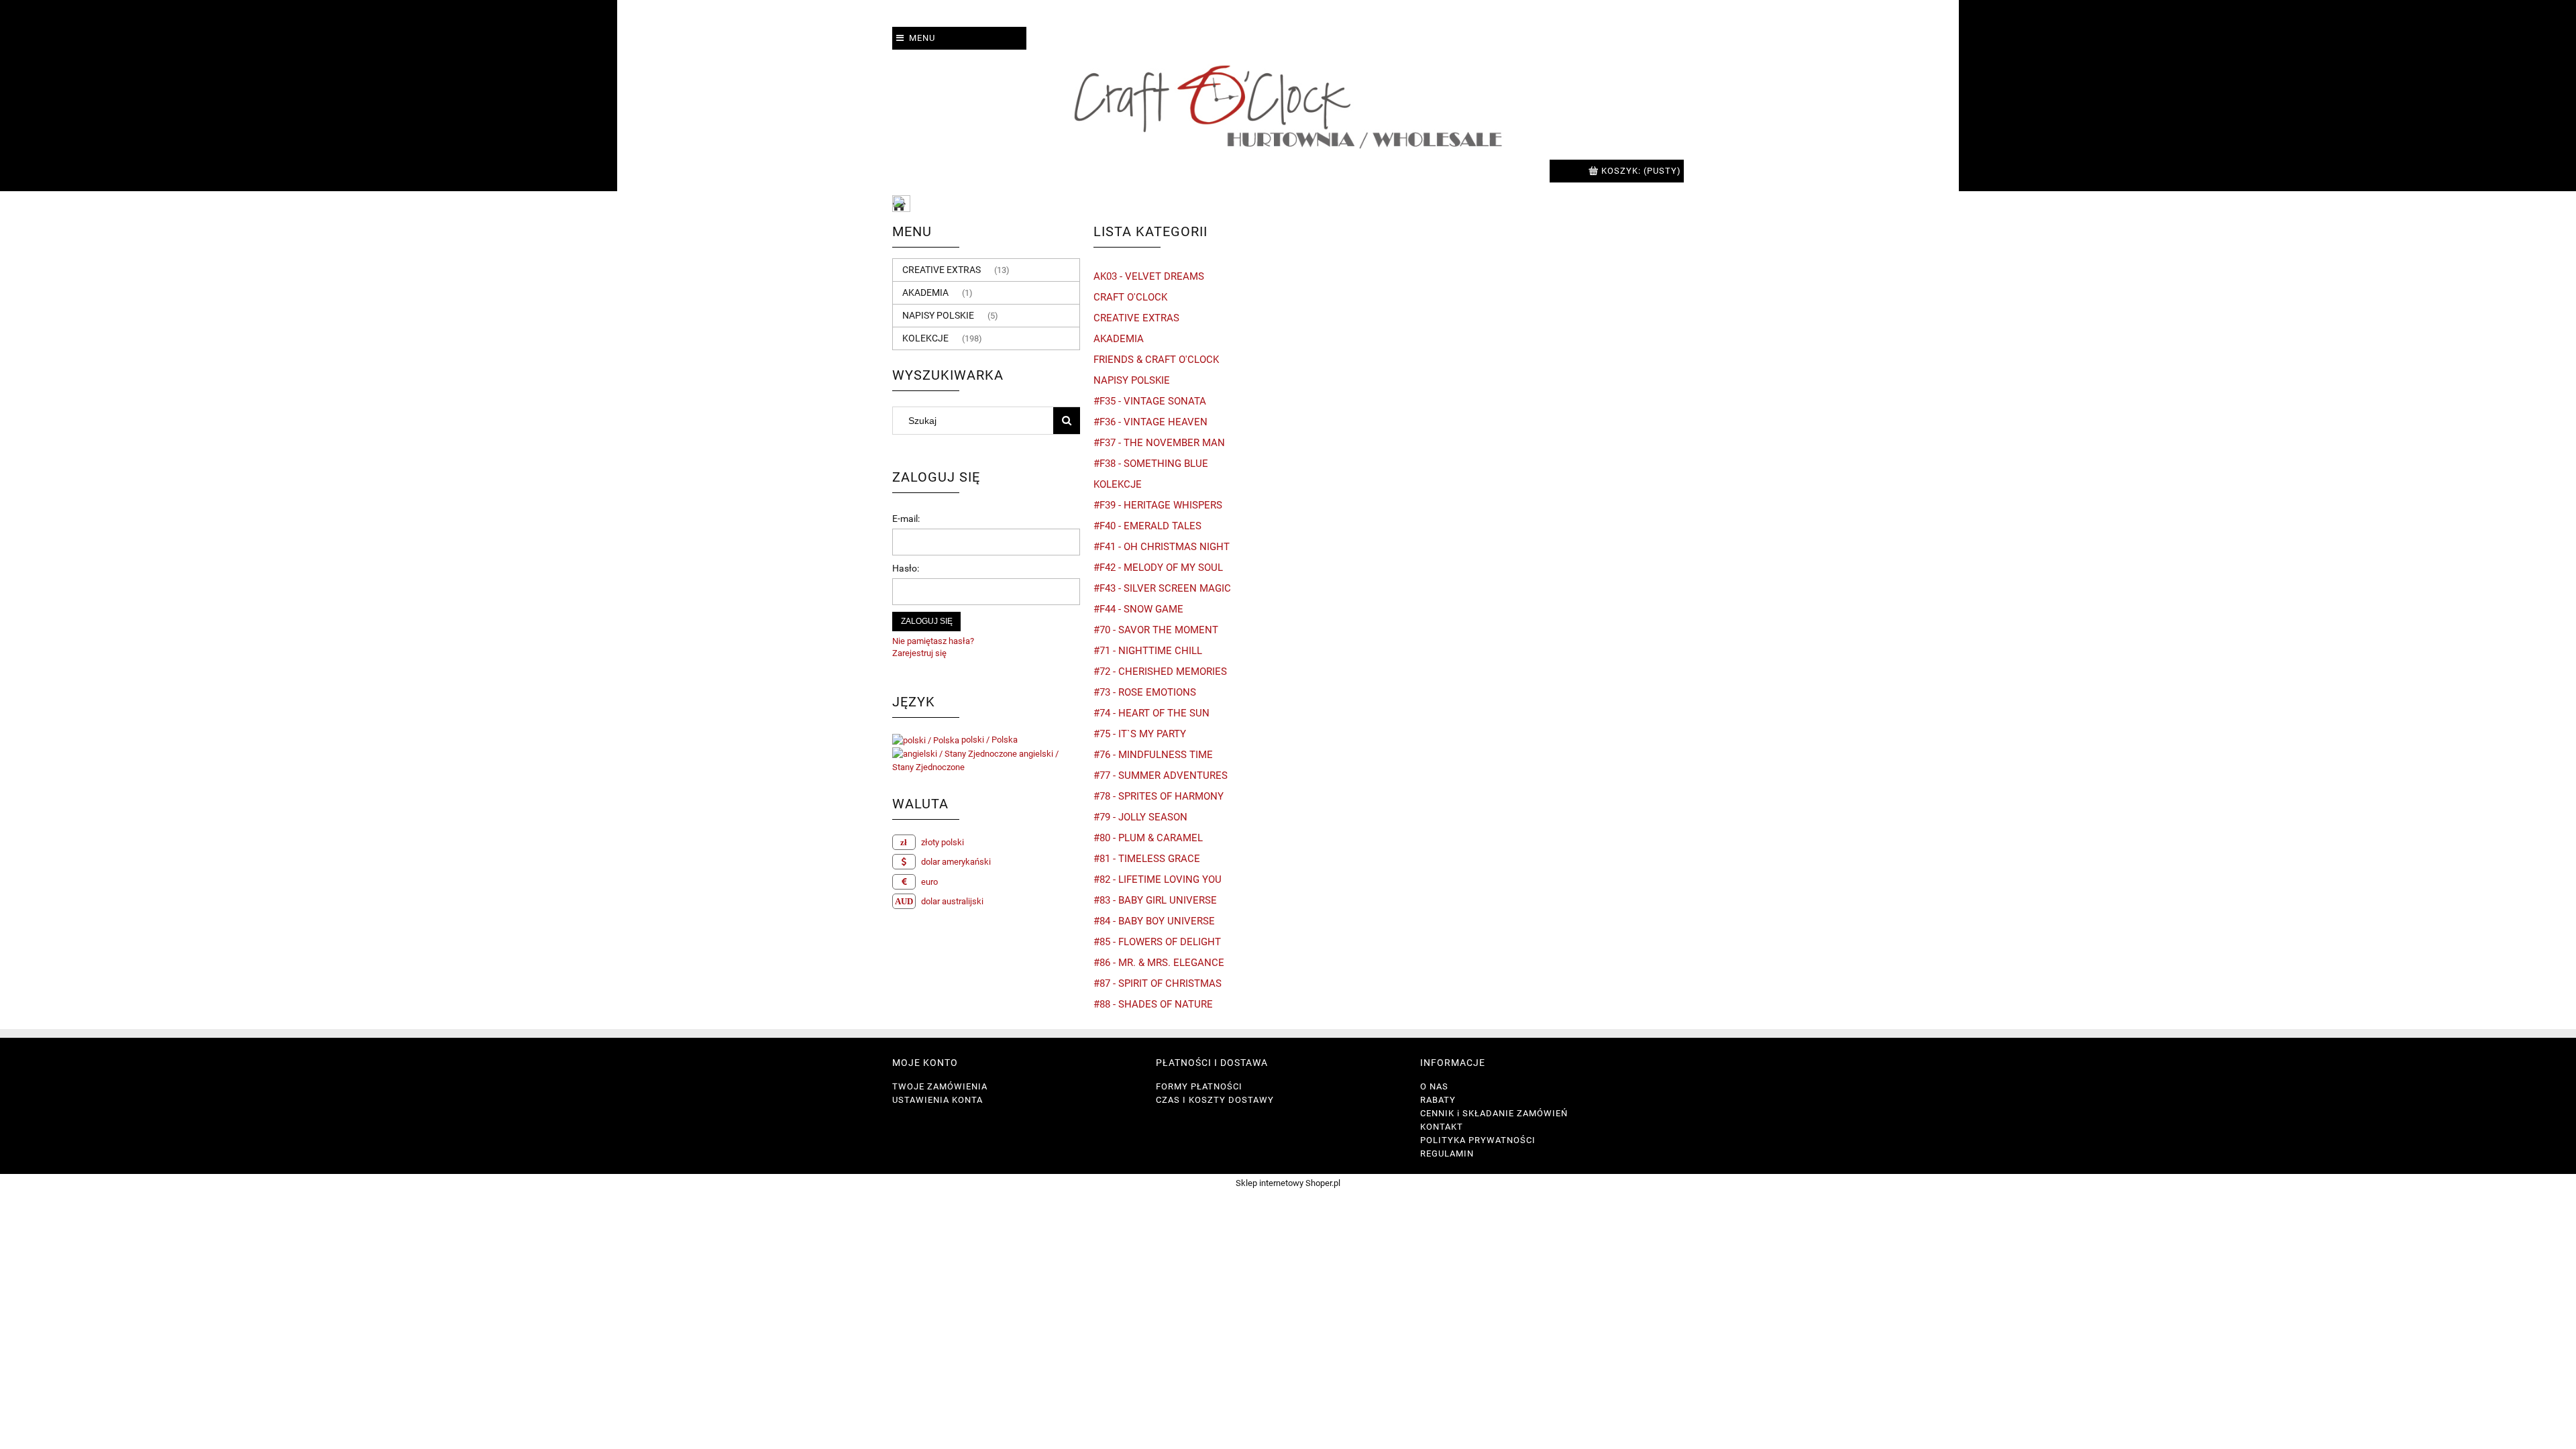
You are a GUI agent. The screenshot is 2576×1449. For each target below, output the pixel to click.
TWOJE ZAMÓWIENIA (940, 1086)
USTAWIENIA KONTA (937, 1100)
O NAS (1434, 1086)
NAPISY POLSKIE (938, 315)
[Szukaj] (1067, 421)
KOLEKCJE (925, 338)
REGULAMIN (1447, 1153)
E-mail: (906, 519)
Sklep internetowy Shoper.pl (1288, 1183)
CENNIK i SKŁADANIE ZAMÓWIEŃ (1494, 1113)
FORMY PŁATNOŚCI (1199, 1086)
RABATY (1438, 1100)
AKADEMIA (925, 292)
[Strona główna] (1288, 105)
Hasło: (906, 568)
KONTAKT (1442, 1127)
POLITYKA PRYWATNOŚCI (1478, 1140)
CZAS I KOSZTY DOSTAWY (1215, 1100)
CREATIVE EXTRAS (942, 270)
